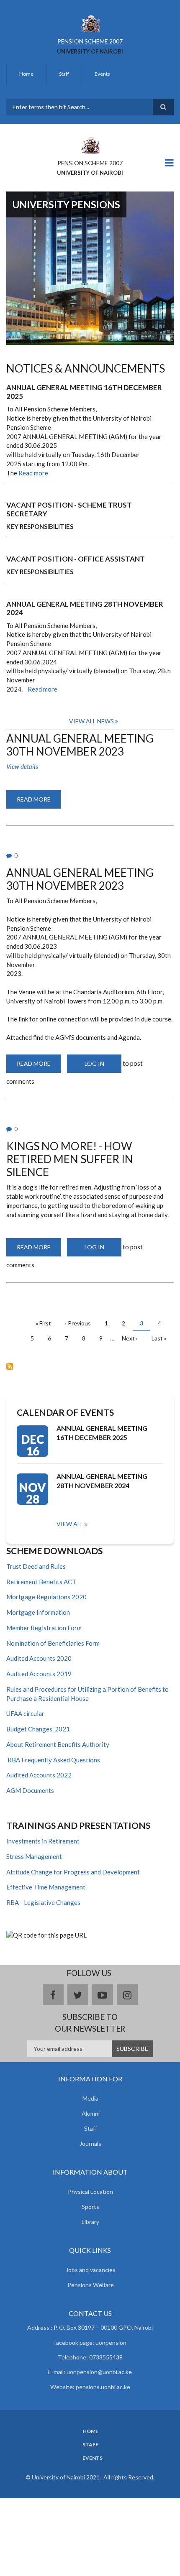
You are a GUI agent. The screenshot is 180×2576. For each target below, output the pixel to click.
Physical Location (90, 2192)
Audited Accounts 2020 (39, 1658)
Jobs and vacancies (91, 2270)
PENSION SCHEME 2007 (90, 41)
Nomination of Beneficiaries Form (53, 1643)
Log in (94, 1063)
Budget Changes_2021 (38, 1729)
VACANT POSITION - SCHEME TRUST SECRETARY (69, 509)
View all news (91, 721)
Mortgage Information (38, 1612)
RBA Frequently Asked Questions (53, 1760)
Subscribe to (10, 1366)
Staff (64, 74)
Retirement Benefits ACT (41, 1582)
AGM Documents (30, 1790)
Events (102, 74)
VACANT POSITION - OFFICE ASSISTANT (76, 559)
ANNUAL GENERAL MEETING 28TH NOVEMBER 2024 (85, 608)
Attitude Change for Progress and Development (73, 1872)
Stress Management (34, 1856)
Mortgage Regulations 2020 (46, 1597)
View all (70, 1524)
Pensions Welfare (91, 2285)
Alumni (91, 2113)
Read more (33, 473)
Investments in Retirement (43, 1841)
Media (90, 2098)
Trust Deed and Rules (36, 1566)
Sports (90, 2207)
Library (90, 2222)
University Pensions (66, 204)
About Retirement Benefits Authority (58, 1744)
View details (22, 766)
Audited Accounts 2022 (39, 1775)
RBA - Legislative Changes (43, 1902)
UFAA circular (25, 1713)
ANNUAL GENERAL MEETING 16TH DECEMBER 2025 (84, 392)
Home (26, 74)
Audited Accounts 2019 (39, 1674)
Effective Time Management (46, 1887)
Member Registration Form (44, 1628)
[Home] (90, 23)
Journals (90, 2143)
